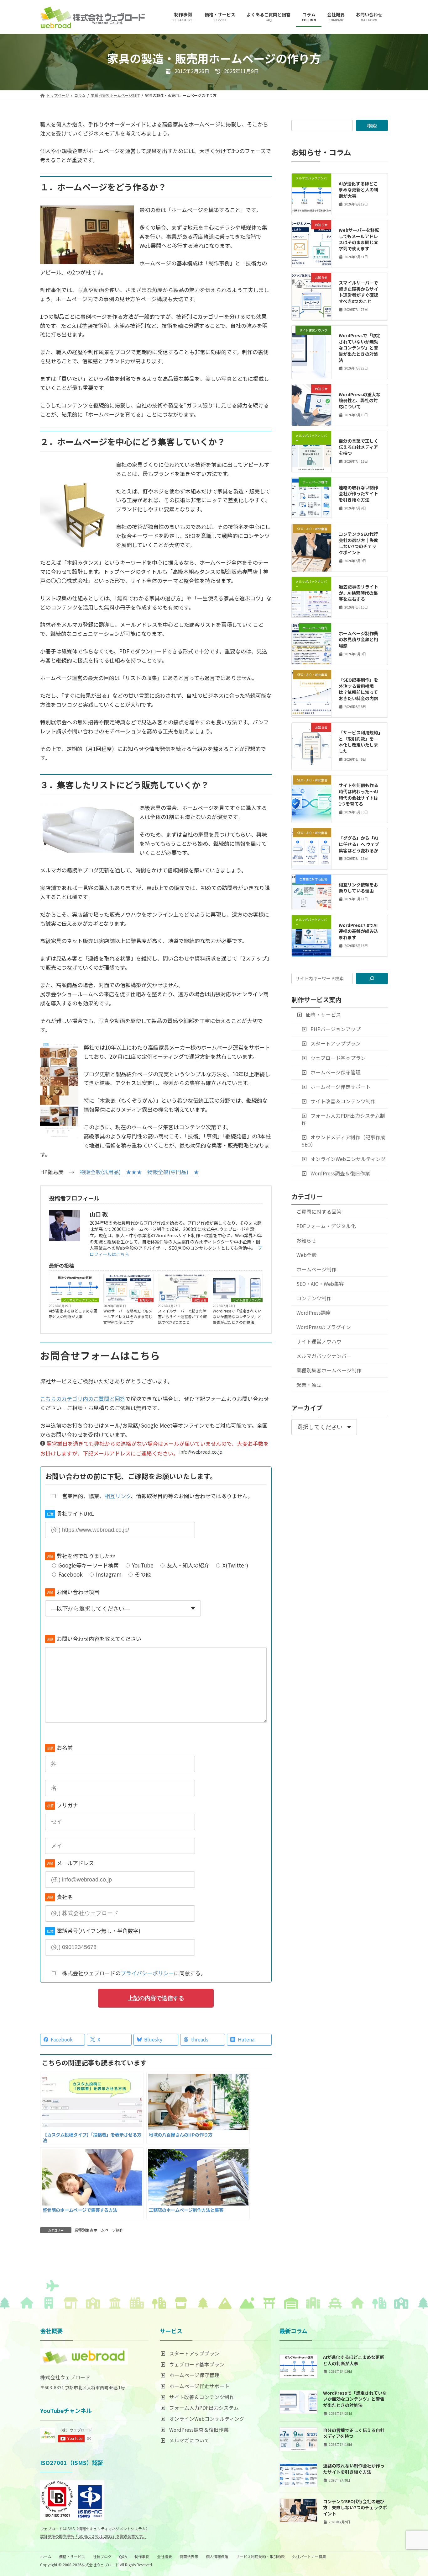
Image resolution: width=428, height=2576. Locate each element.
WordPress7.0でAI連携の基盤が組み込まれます (358, 931)
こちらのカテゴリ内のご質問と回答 (83, 1399)
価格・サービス (323, 1015)
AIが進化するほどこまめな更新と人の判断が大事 (73, 1314)
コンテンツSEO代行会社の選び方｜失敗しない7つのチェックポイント (358, 543)
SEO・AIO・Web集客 (320, 1284)
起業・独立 (309, 1385)
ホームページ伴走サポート (340, 1087)
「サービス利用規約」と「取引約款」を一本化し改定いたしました (360, 742)
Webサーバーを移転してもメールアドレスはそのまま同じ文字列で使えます (128, 1316)
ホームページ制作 (316, 1269)
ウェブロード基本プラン (338, 1058)
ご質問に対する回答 (319, 1212)
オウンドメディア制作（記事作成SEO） (344, 1141)
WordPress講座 (314, 1313)
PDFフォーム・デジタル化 (326, 1226)
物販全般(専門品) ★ (173, 1172)
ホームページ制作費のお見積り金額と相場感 (358, 639)
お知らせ (146, 1300)
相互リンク (118, 1496)
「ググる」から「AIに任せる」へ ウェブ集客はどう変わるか (359, 844)
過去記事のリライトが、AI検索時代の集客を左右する (358, 593)
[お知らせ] (311, 240)
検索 (372, 125)
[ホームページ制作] (311, 496)
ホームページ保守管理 (335, 1072)
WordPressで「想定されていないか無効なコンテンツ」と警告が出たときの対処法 (237, 1316)
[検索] (372, 978)
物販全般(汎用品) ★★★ (111, 1172)
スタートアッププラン (335, 1043)
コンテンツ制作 (314, 1298)
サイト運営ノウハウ (247, 1300)
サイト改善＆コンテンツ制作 (343, 1101)
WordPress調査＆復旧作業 (340, 1173)
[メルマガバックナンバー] (311, 193)
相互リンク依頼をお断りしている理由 (358, 888)
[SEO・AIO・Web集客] (311, 544)
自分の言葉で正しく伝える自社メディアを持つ (358, 447)
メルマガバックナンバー (80, 1300)
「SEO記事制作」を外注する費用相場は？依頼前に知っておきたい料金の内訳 (358, 689)
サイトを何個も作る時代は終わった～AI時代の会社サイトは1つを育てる (358, 794)
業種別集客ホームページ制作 (99, 2230)
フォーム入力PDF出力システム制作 (343, 1119)
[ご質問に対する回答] (311, 894)
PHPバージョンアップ (335, 1029)
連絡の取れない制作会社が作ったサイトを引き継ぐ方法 (358, 494)
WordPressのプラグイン (324, 1327)
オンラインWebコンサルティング (348, 1159)
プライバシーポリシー (147, 1973)
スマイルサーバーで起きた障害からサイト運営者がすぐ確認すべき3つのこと (182, 1316)
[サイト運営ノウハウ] (311, 343)
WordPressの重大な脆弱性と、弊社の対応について (360, 400)
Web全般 (307, 1255)
